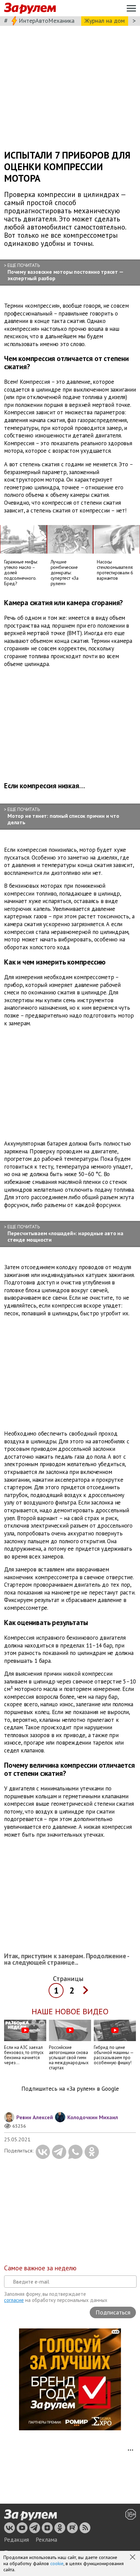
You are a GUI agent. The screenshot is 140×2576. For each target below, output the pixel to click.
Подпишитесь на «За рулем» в (70, 2089)
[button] (133, 2558)
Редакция (16, 2540)
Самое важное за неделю (40, 2268)
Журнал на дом (105, 21)
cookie (57, 2563)
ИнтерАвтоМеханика (47, 21)
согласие (14, 2300)
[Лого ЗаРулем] (30, 8)
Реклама (46, 2540)
